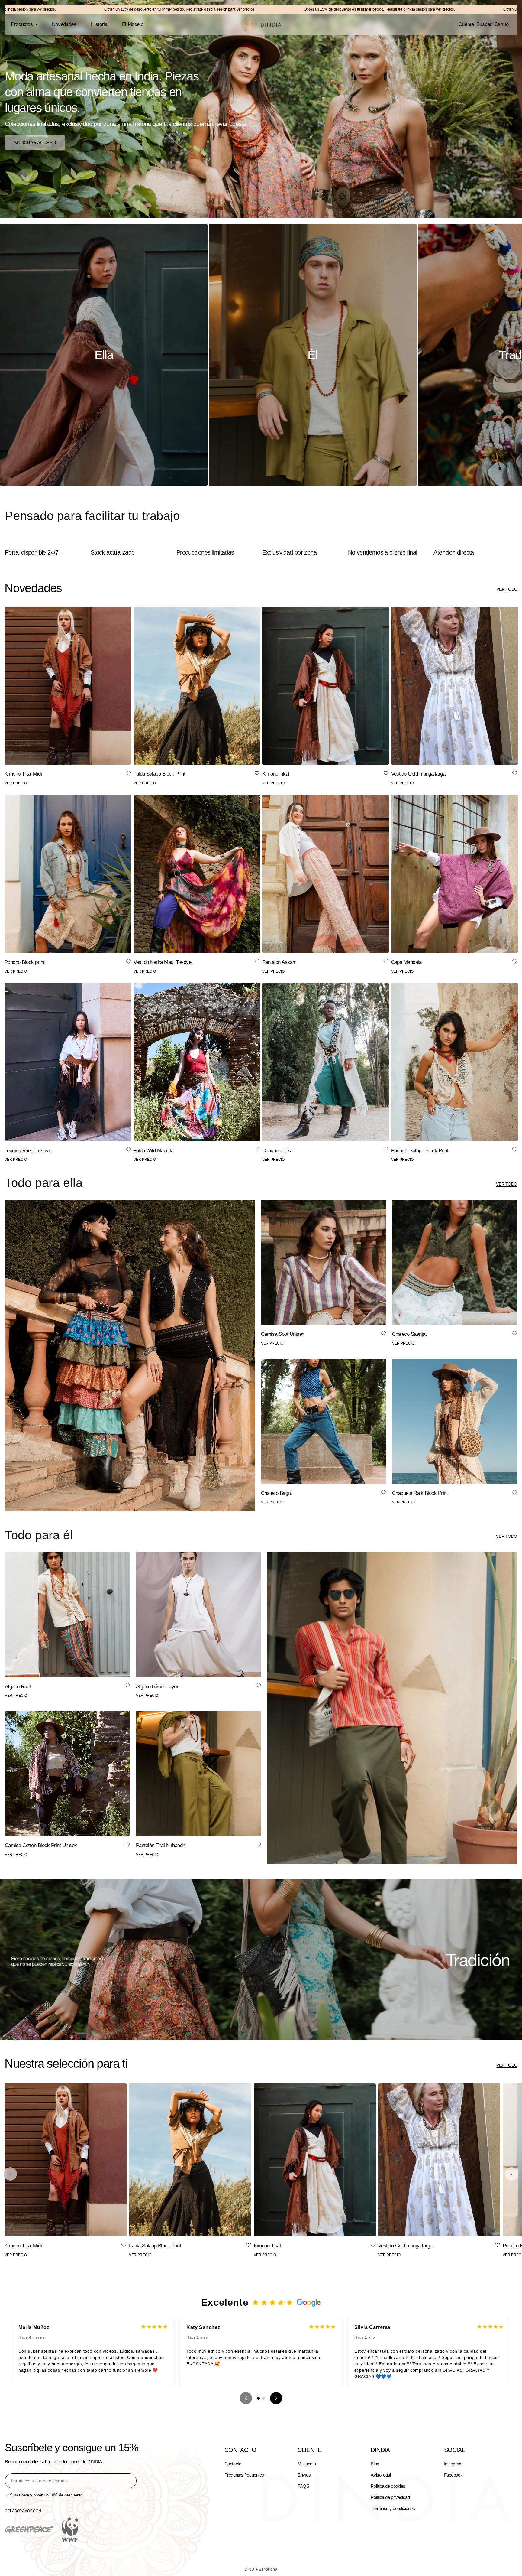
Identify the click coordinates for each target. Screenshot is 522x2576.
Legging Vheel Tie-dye (28, 1151)
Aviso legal (381, 2475)
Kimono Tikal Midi (23, 774)
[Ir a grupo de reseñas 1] (258, 2398)
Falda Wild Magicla (154, 1151)
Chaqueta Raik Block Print (420, 1493)
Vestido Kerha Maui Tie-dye (163, 962)
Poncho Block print (24, 962)
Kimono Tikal (276, 774)
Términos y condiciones (393, 2508)
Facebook (453, 2475)
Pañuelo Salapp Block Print (420, 1151)
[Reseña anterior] (246, 2398)
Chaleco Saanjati (410, 1334)
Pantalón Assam (279, 962)
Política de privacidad (390, 2497)
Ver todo (507, 589)
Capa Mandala (406, 962)
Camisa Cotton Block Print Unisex (41, 1845)
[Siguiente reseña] (276, 2398)
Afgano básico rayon (158, 1687)
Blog (375, 2464)
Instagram (453, 2464)
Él (313, 355)
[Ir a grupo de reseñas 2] (264, 2398)
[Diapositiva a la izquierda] (10, 2174)
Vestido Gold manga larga (418, 774)
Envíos (304, 2475)
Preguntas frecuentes (244, 2475)
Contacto (233, 2464)
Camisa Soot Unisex (283, 1334)
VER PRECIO (16, 783)
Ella (104, 355)
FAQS (303, 2486)
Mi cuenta (307, 2464)
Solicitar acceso (35, 142)
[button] (24, 24)
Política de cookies (388, 2486)
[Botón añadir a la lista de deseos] (128, 774)
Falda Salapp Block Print (159, 774)
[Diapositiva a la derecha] (512, 2174)
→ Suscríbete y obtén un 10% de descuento (44, 2495)
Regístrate (96, 9)
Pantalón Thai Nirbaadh (161, 1845)
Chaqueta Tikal (278, 1151)
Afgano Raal (18, 1687)
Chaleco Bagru (277, 1493)
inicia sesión (119, 9)
